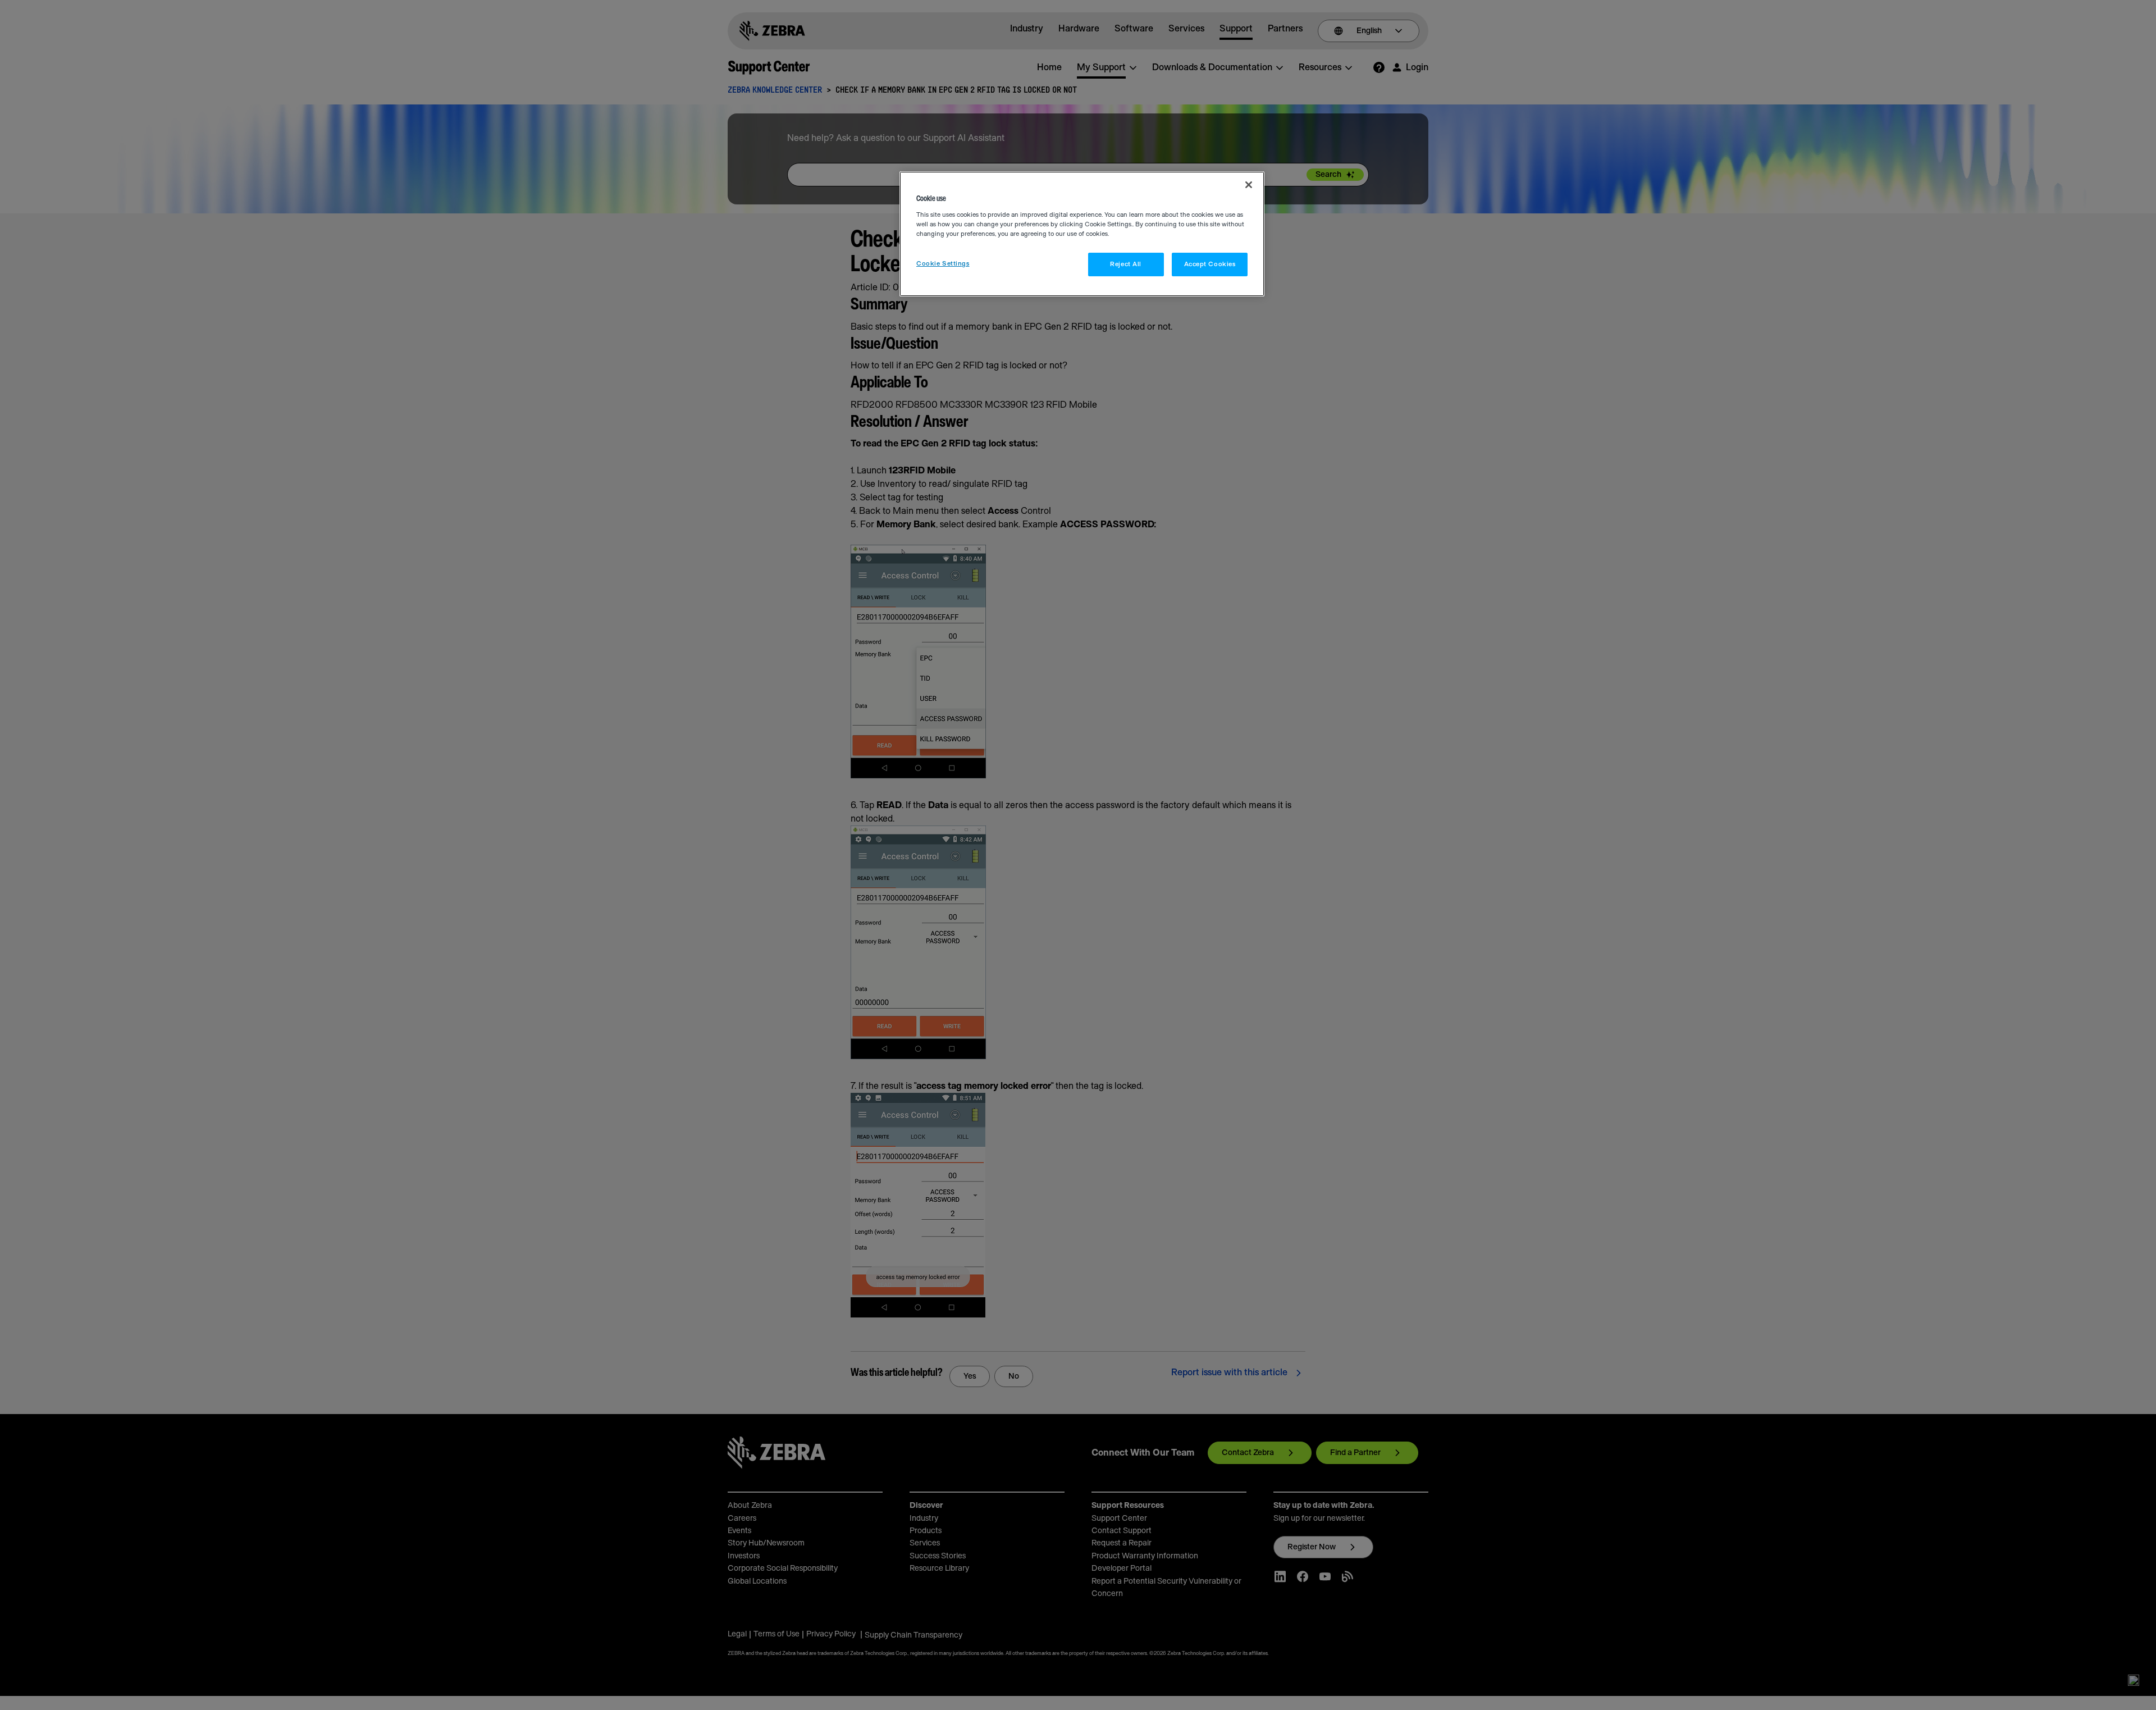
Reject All (1126, 264)
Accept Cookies (1210, 264)
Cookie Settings (943, 264)
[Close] (1249, 185)
